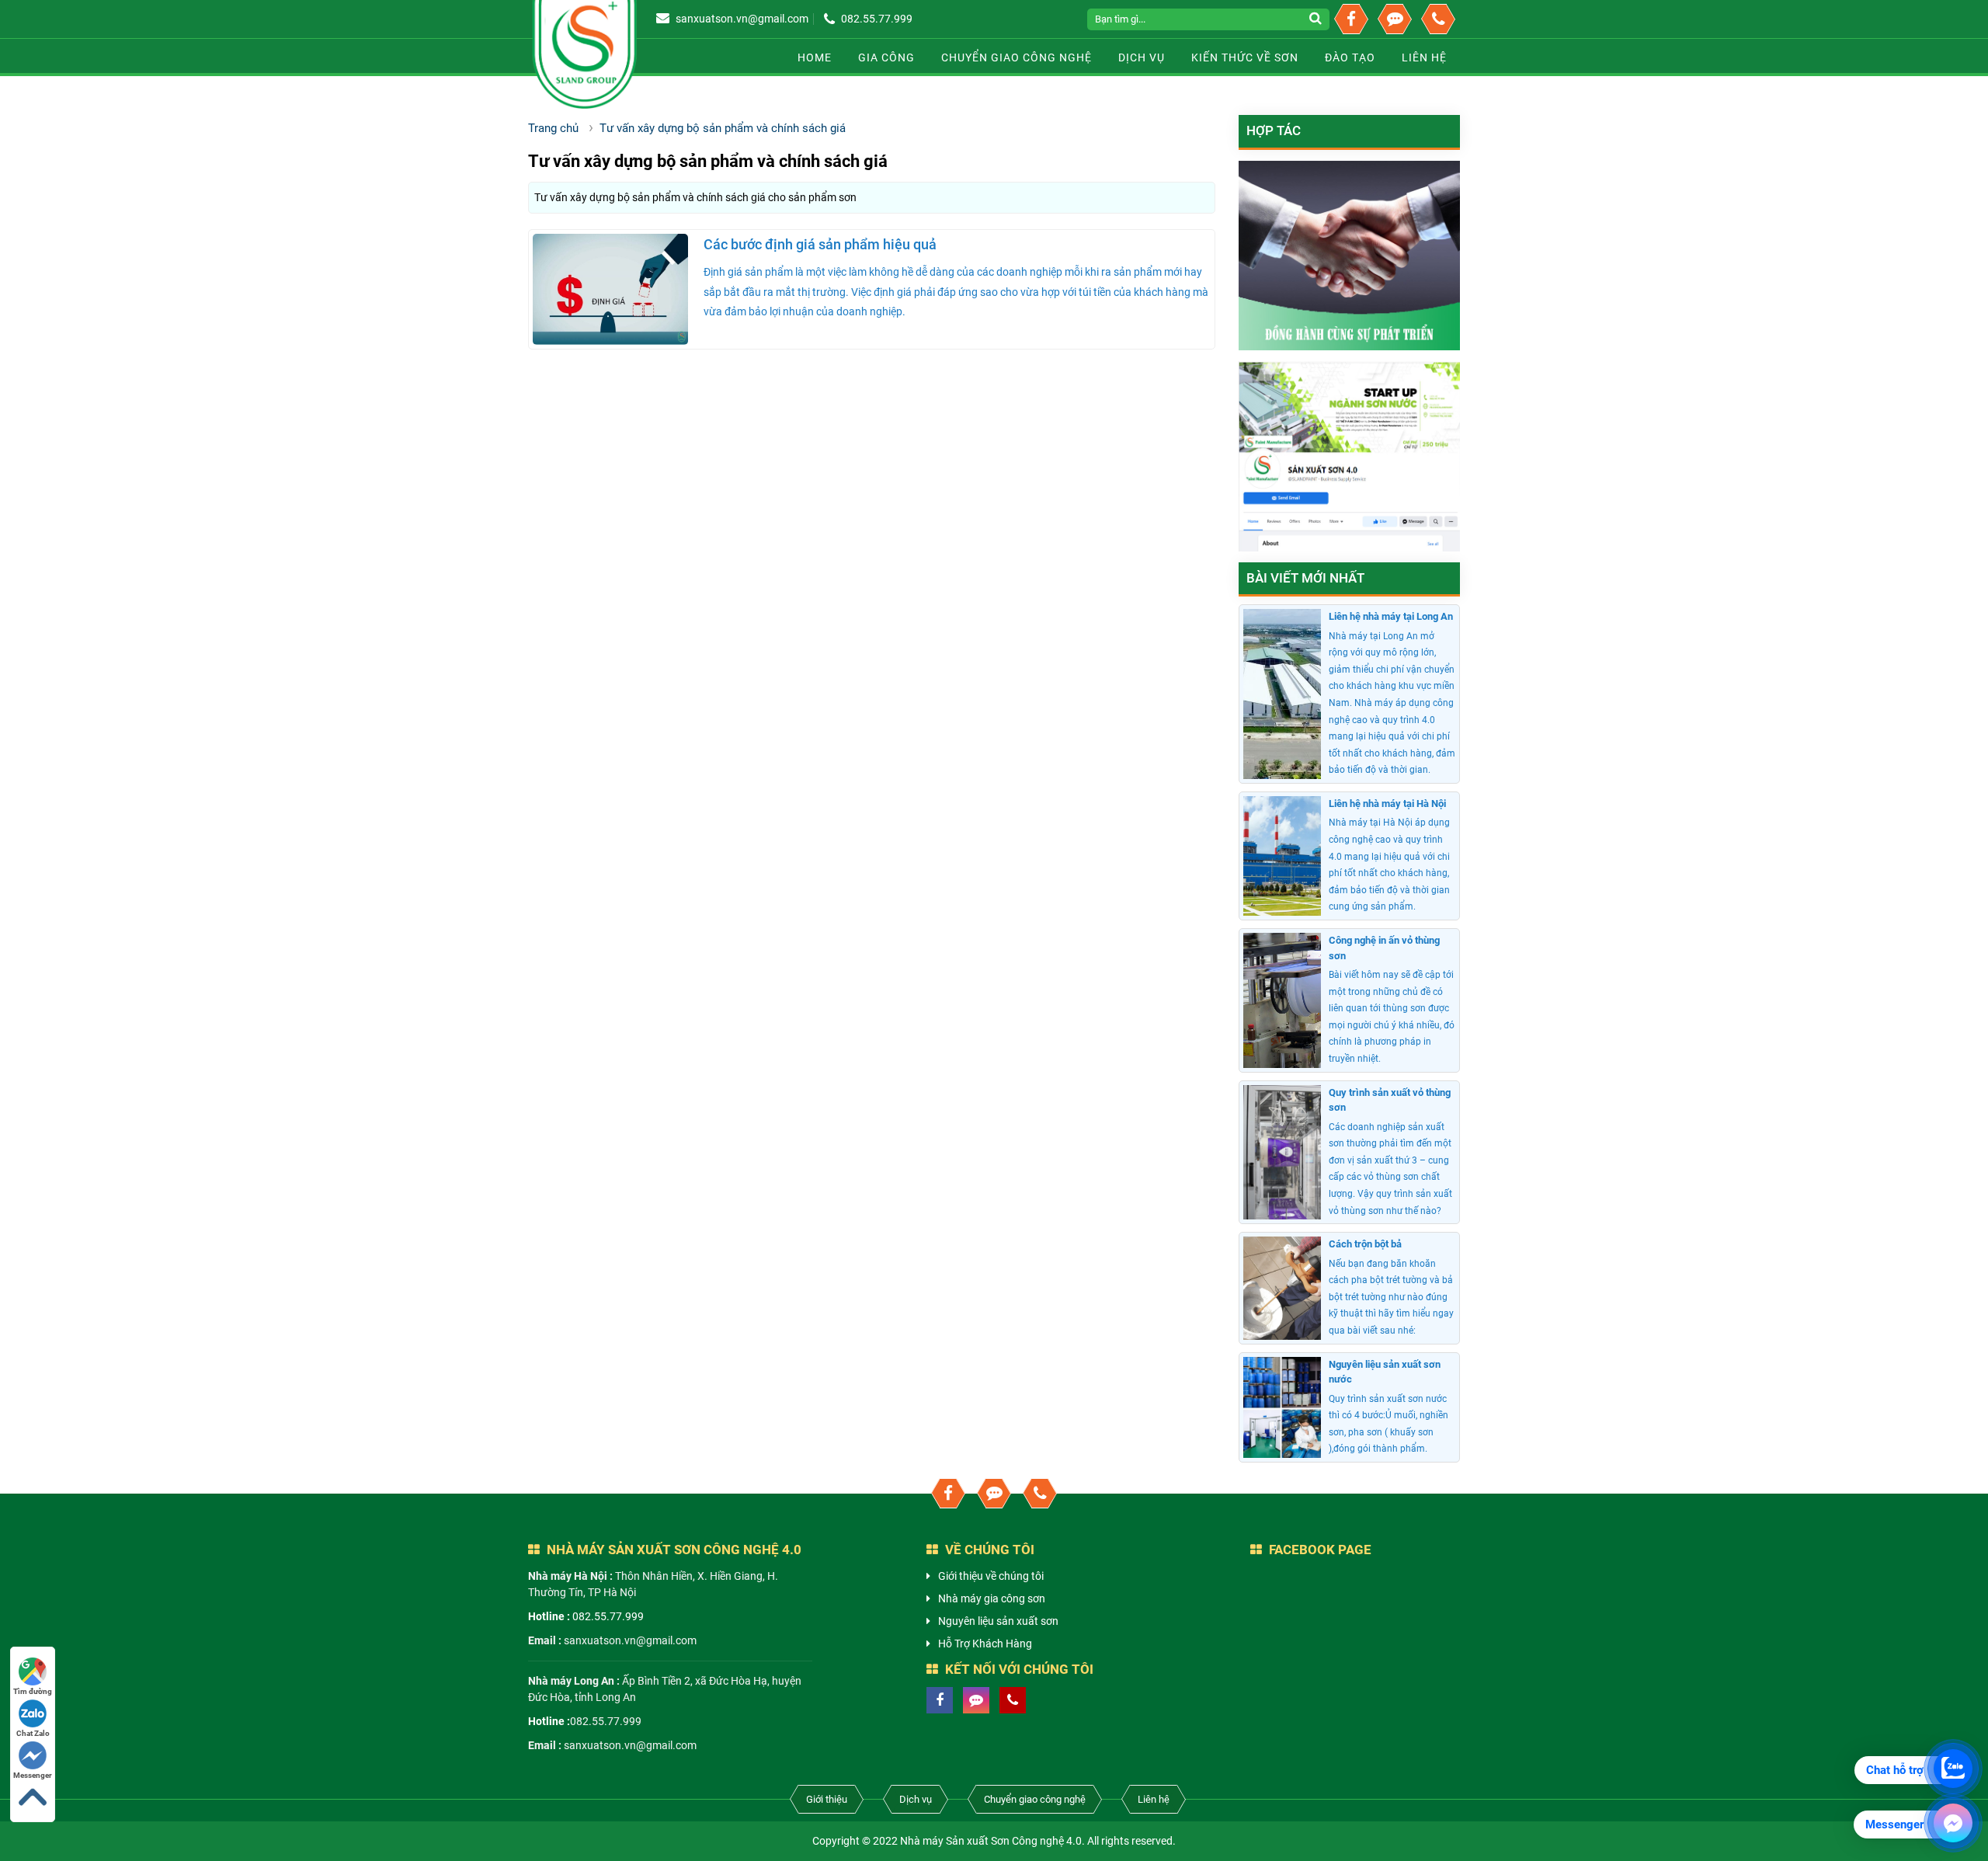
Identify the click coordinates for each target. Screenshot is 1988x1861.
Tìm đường (33, 1691)
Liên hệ (1154, 1799)
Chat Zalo (33, 1733)
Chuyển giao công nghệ (1017, 57)
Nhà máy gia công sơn (992, 1598)
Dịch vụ (1142, 57)
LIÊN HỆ (1424, 57)
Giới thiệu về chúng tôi (991, 1576)
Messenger (33, 1775)
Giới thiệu (827, 1799)
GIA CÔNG (886, 57)
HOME (815, 57)
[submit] (1317, 19)
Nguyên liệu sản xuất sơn (998, 1621)
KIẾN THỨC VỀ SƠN (1245, 57)
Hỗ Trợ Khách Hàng (985, 1644)
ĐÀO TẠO (1350, 57)
